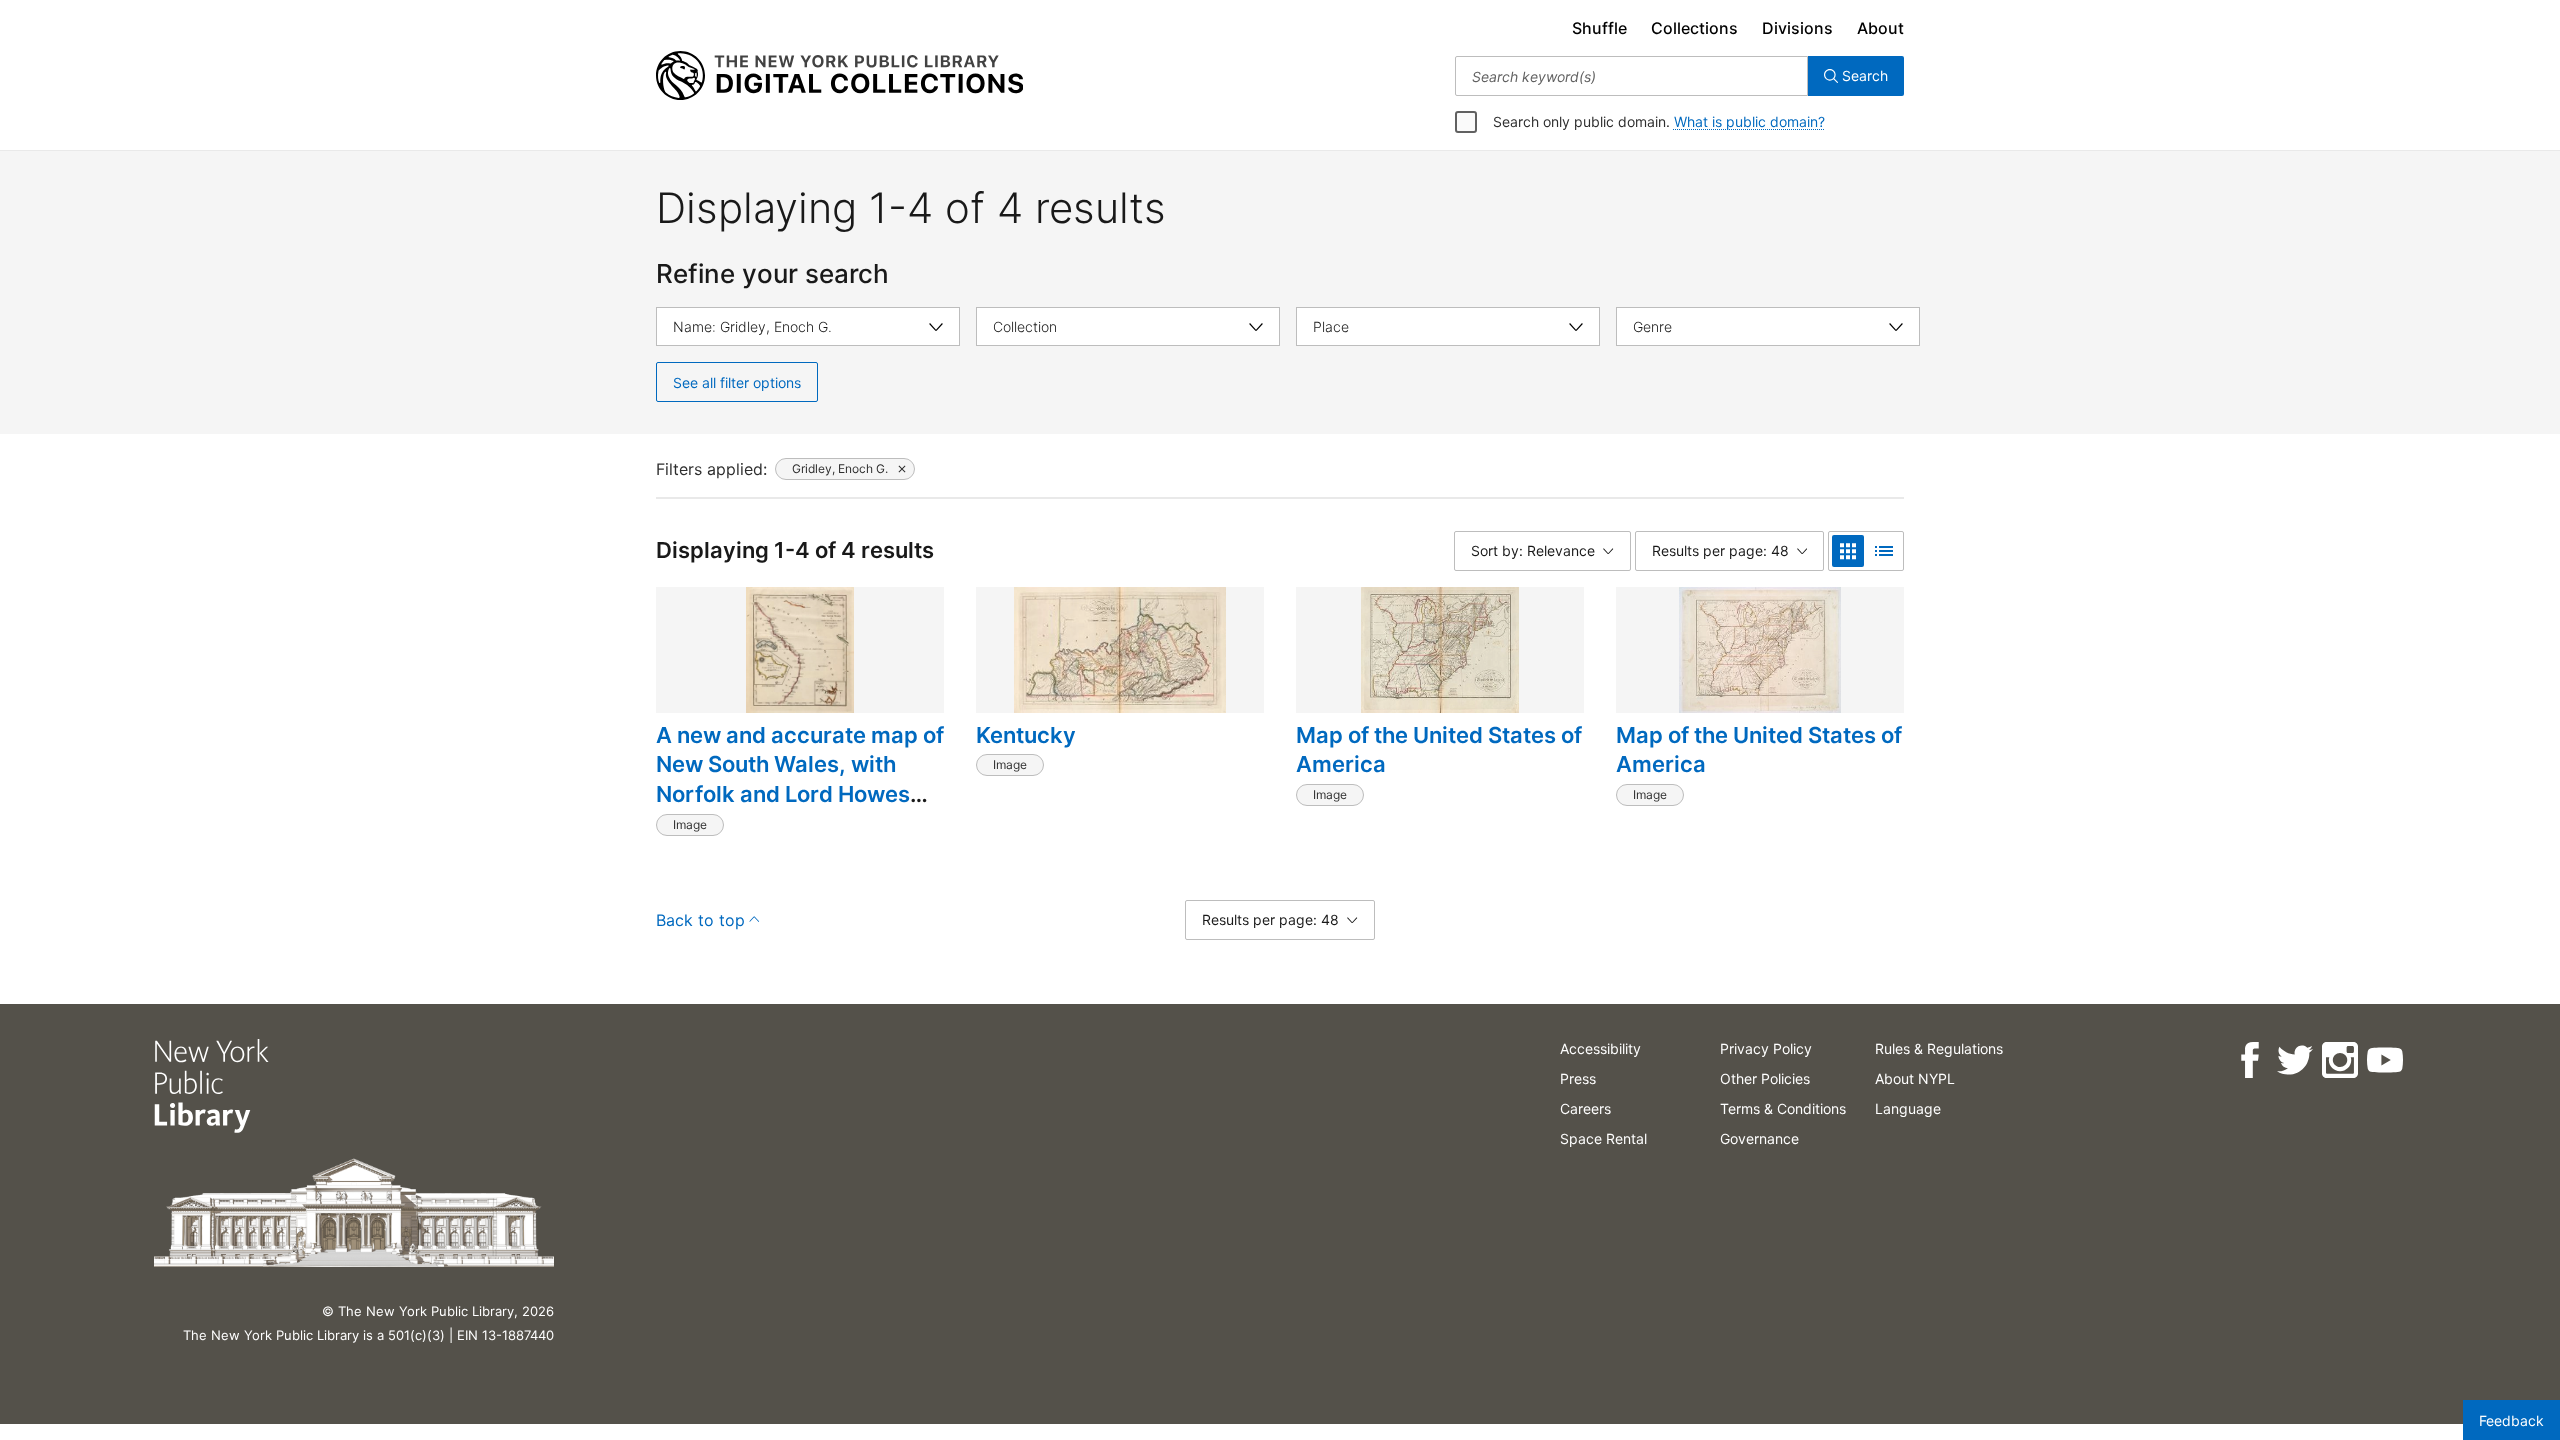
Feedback (2511, 1420)
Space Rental (1603, 1138)
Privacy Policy (1766, 1048)
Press (1578, 1078)
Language (1908, 1108)
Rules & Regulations (1939, 1048)
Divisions (1797, 28)
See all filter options (737, 382)
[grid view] (1848, 551)
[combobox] (1631, 76)
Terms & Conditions (1783, 1108)
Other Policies (1765, 1078)
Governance (1759, 1138)
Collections (1694, 28)
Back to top (700, 920)
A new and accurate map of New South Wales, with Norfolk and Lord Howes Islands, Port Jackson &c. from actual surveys (800, 794)
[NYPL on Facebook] (2249, 1060)
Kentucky (1026, 735)
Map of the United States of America (1439, 750)
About (1880, 28)
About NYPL (1915, 1078)
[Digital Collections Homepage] (839, 76)
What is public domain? (1749, 121)
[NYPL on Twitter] (2294, 1060)
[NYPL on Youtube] (2384, 1060)
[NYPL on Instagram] (2339, 1060)
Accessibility (1600, 1048)
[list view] (1884, 551)
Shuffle (1599, 28)
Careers (1585, 1108)
